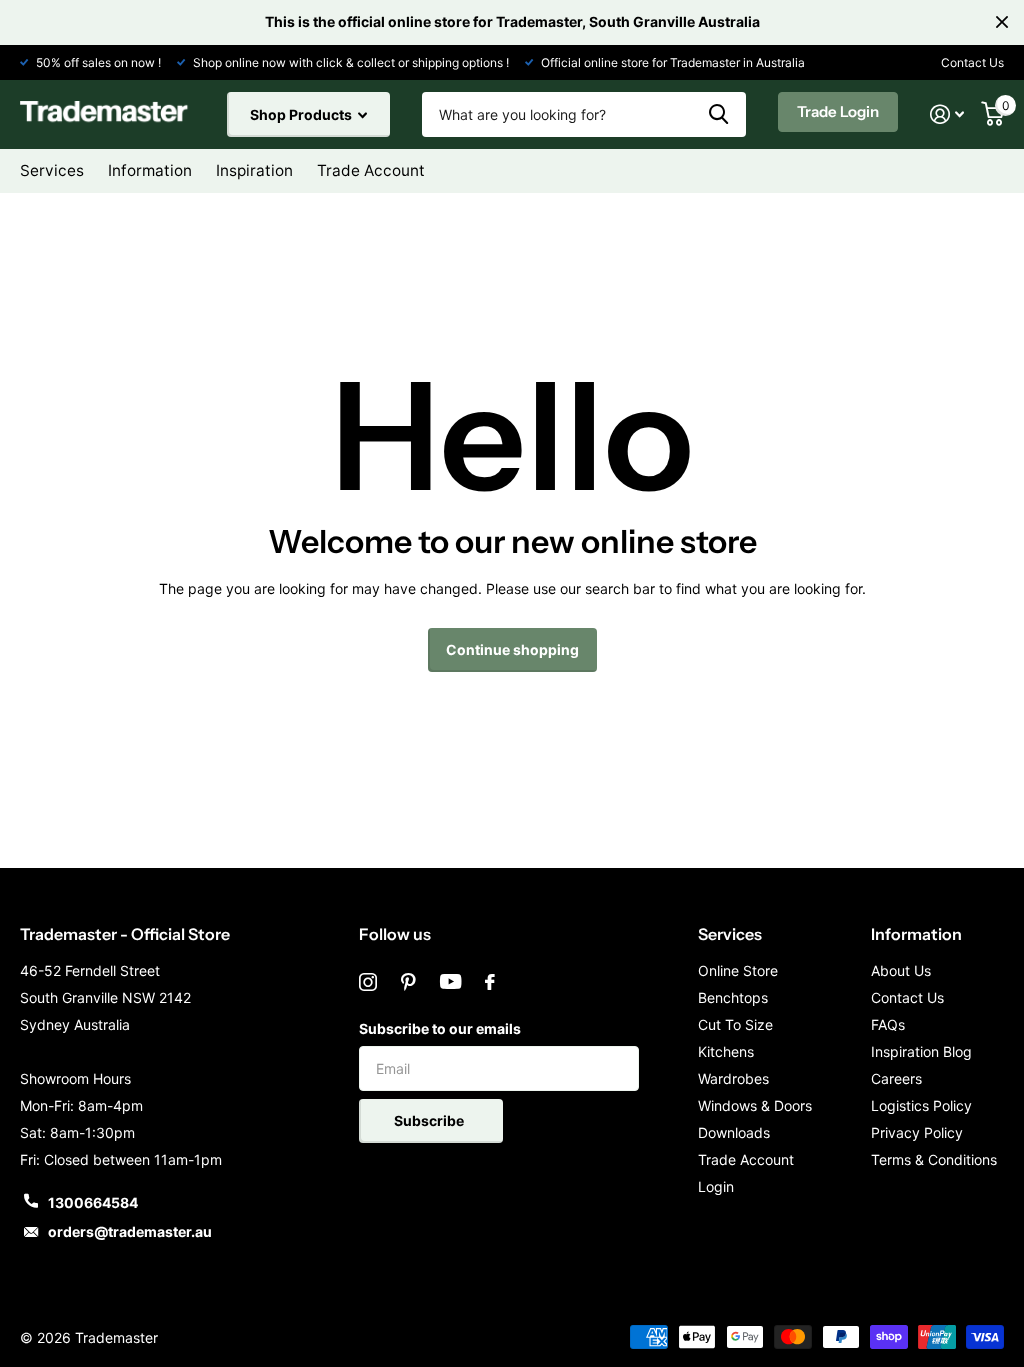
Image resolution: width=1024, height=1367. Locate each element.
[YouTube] (450, 982)
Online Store (738, 970)
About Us (901, 970)
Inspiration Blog (921, 1051)
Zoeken (718, 114)
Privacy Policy (917, 1132)
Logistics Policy (921, 1105)
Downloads (734, 1132)
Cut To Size (735, 1024)
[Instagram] (368, 982)
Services (730, 934)
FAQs (888, 1024)
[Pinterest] (408, 982)
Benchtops (733, 997)
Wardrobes (733, 1078)
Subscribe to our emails (440, 1028)
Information (916, 934)
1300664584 (93, 1202)
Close (1002, 22)
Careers (896, 1078)
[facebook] (490, 982)
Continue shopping (512, 649)
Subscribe (430, 1120)
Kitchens (726, 1051)
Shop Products (302, 114)
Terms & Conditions (934, 1159)
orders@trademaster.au (130, 1231)
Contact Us (972, 62)
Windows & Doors (755, 1105)
